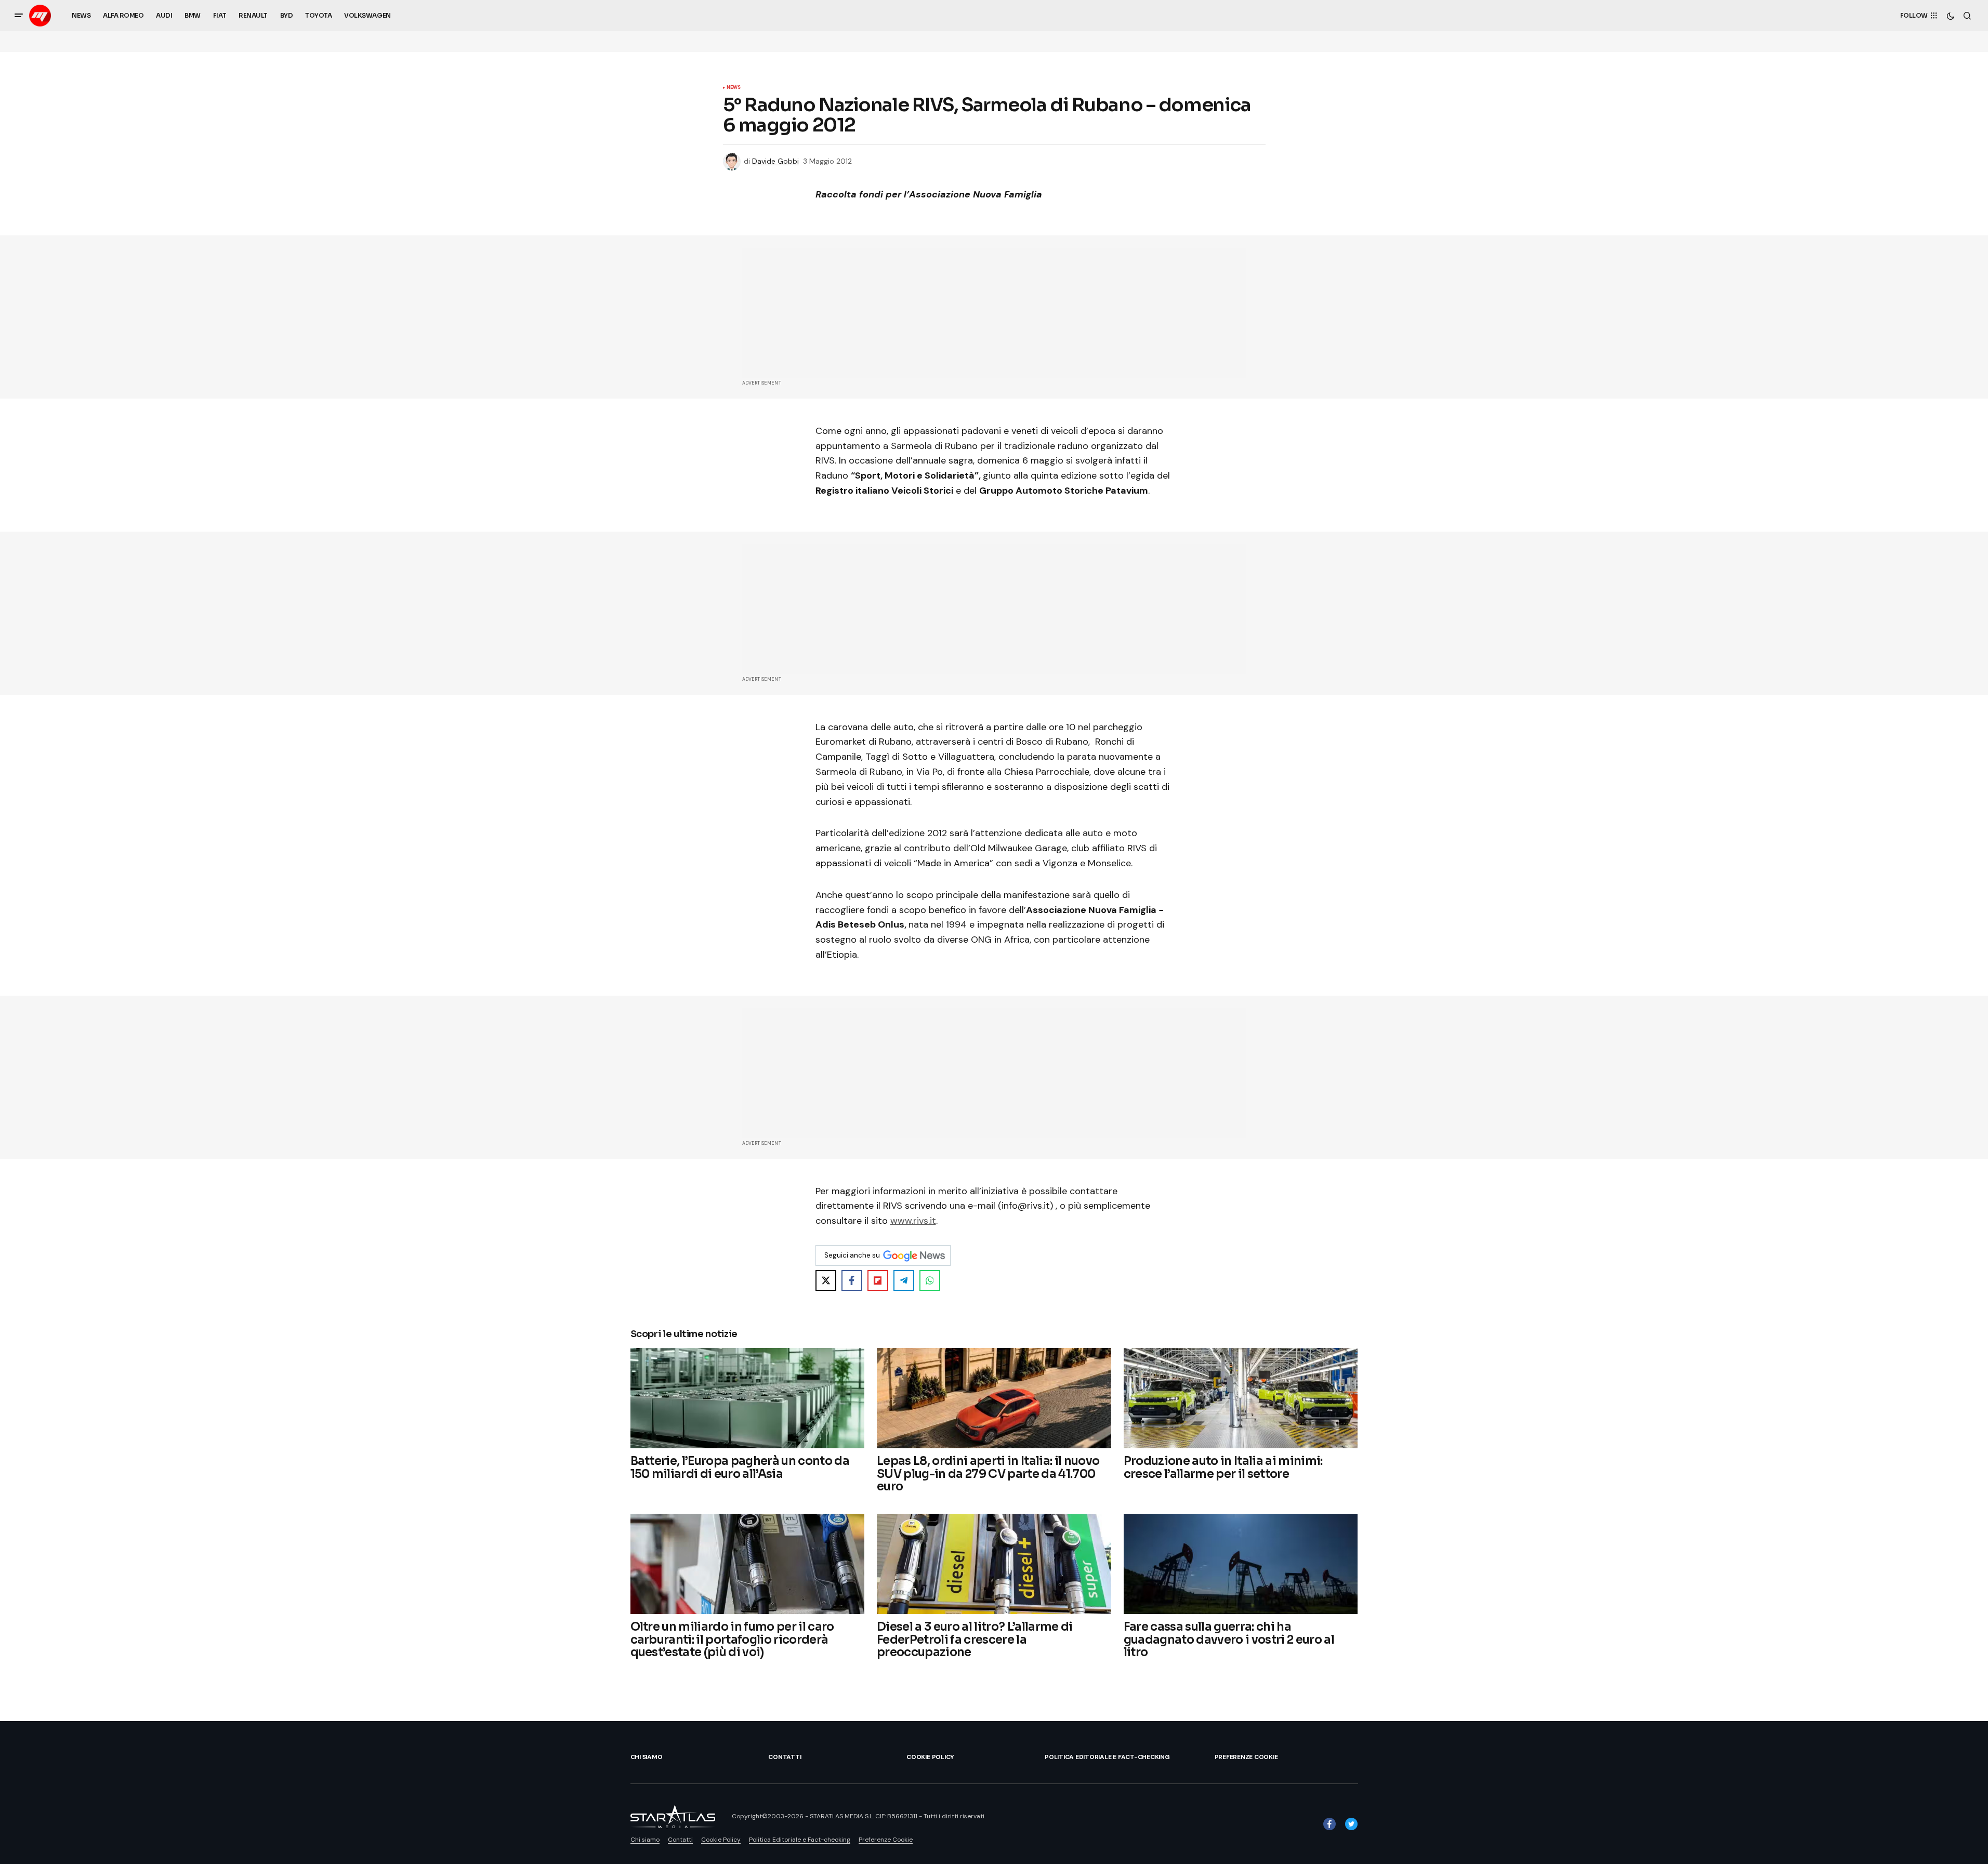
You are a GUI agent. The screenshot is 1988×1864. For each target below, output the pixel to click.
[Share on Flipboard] (878, 1280)
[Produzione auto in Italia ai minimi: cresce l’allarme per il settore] (1241, 1398)
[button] (19, 16)
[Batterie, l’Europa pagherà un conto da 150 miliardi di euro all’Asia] (748, 1398)
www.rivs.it (913, 1221)
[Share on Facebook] (852, 1280)
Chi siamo (647, 1757)
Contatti (785, 1757)
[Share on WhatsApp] (930, 1280)
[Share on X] (826, 1280)
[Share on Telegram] (904, 1280)
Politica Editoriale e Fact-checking (1107, 1757)
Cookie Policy (930, 1757)
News (734, 88)
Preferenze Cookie (1246, 1757)
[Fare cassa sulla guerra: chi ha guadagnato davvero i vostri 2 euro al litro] (1241, 1564)
